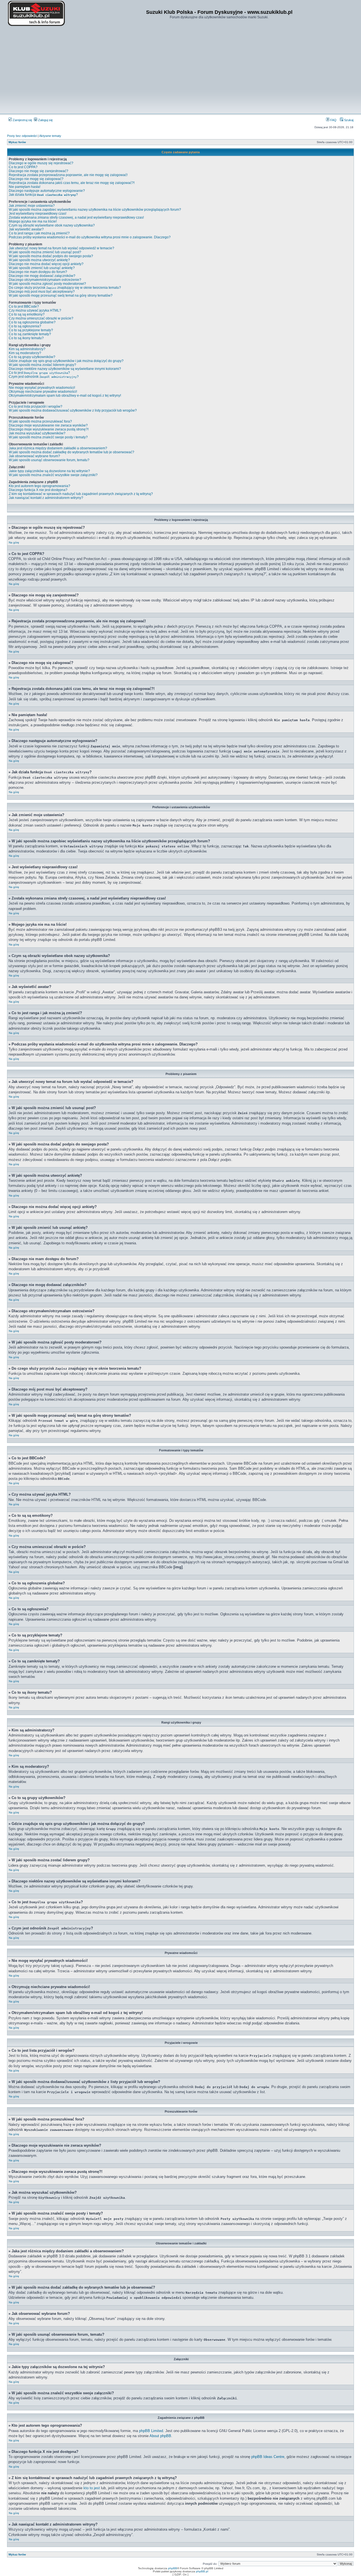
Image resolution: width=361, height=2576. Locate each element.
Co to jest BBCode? (24, 307)
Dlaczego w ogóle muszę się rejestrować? (41, 163)
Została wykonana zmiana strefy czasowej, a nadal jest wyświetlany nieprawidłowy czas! (76, 217)
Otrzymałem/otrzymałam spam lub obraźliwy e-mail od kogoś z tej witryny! (65, 396)
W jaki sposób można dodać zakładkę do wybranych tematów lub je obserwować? (71, 452)
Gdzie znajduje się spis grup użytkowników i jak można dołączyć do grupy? (66, 361)
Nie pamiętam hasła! (25, 187)
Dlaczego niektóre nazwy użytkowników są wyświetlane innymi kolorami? (65, 369)
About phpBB (160, 2436)
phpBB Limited (151, 2431)
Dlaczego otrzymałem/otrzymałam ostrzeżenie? (45, 280)
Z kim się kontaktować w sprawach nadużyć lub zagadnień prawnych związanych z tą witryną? (81, 494)
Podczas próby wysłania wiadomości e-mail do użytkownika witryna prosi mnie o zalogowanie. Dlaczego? (90, 237)
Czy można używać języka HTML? (35, 310)
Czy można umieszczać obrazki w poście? (41, 318)
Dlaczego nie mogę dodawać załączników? (42, 276)
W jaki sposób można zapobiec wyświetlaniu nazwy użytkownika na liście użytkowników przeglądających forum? (95, 210)
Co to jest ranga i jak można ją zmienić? (39, 233)
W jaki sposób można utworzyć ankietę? (39, 260)
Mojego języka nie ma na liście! (33, 221)
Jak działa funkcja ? (43, 195)
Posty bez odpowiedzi (22, 136)
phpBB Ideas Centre (268, 2457)
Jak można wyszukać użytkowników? (37, 433)
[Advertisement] (180, 70)
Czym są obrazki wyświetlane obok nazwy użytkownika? (52, 225)
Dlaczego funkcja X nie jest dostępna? (38, 490)
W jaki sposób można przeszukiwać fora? (40, 421)
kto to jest (92, 2488)
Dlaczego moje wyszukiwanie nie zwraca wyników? (48, 425)
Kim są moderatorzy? (25, 353)
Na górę (14, 542)
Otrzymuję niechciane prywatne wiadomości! (43, 392)
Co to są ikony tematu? (26, 338)
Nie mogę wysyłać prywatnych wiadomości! (42, 388)
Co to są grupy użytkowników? (32, 357)
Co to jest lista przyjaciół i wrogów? (36, 407)
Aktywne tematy (50, 136)
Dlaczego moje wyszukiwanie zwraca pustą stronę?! (49, 429)
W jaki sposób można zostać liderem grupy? (42, 365)
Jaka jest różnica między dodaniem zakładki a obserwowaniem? (58, 448)
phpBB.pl (202, 2571)
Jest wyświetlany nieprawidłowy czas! (38, 214)
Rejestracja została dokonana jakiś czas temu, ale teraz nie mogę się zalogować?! (72, 183)
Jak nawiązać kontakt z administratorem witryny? (46, 498)
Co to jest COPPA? (23, 167)
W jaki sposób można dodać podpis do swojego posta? (51, 256)
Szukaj (348, 120)
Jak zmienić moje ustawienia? (32, 206)
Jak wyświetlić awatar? (26, 229)
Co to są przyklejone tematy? (31, 330)
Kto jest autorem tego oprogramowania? (39, 486)
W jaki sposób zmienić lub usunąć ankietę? (42, 268)
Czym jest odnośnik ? (44, 377)
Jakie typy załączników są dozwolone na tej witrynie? (49, 471)
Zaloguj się (45, 120)
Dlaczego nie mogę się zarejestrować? (38, 171)
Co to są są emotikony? (27, 314)
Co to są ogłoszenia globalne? (32, 322)
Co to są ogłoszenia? (25, 326)
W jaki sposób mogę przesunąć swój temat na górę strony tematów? (61, 296)
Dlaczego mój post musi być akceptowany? (42, 292)
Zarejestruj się (22, 120)
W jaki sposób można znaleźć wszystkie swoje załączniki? (53, 475)
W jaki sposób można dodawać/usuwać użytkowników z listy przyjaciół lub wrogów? (73, 410)
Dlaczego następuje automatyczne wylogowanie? (47, 191)
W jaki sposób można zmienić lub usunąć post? (45, 252)
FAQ (333, 120)
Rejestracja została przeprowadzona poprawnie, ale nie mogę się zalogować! (68, 175)
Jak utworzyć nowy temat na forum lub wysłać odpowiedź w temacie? (61, 248)
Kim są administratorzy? (27, 349)
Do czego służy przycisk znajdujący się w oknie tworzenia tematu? (65, 288)
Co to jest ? (39, 373)
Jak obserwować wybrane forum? (34, 456)
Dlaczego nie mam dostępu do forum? (38, 272)
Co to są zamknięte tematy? (30, 334)
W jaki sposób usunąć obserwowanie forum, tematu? (49, 460)
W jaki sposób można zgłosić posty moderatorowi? (47, 284)
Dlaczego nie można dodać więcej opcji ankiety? (46, 264)
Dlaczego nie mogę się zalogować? (36, 179)
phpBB (173, 2568)
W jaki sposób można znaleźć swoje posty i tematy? (48, 437)
